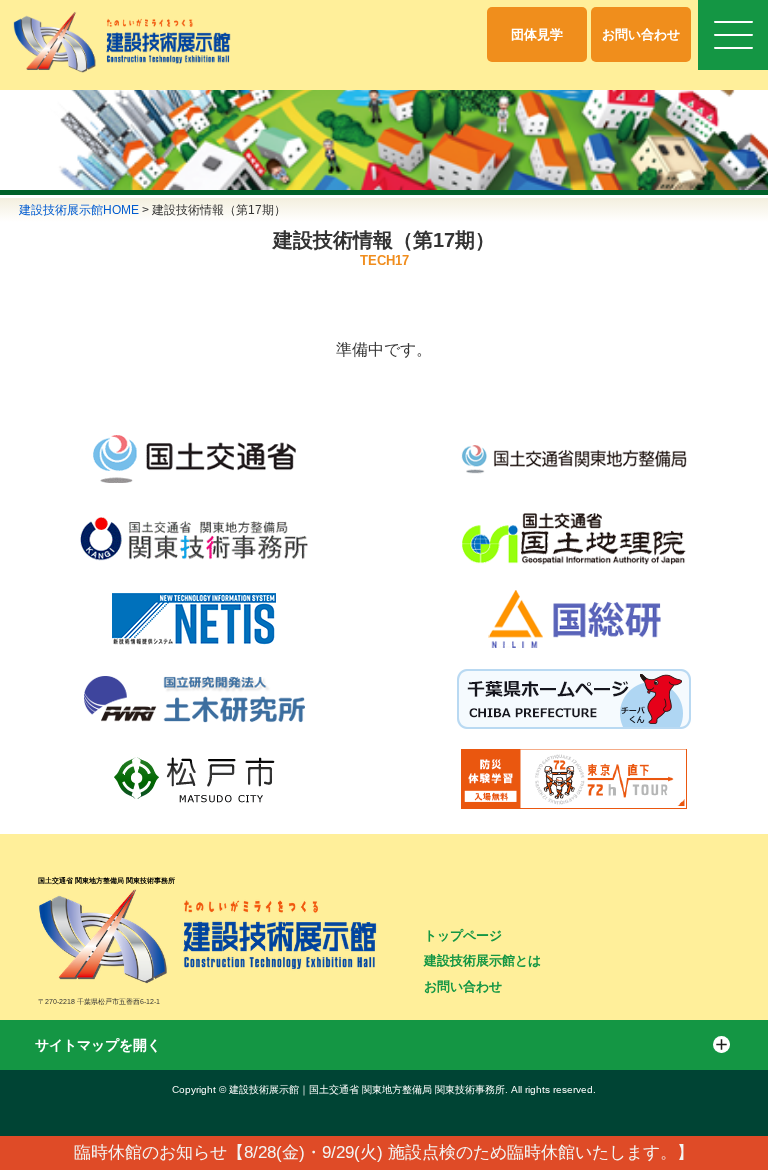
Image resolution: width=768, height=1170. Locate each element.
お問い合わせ (641, 34)
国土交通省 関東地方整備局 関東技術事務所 (106, 880)
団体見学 (537, 34)
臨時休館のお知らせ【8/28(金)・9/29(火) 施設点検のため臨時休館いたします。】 (384, 1152)
